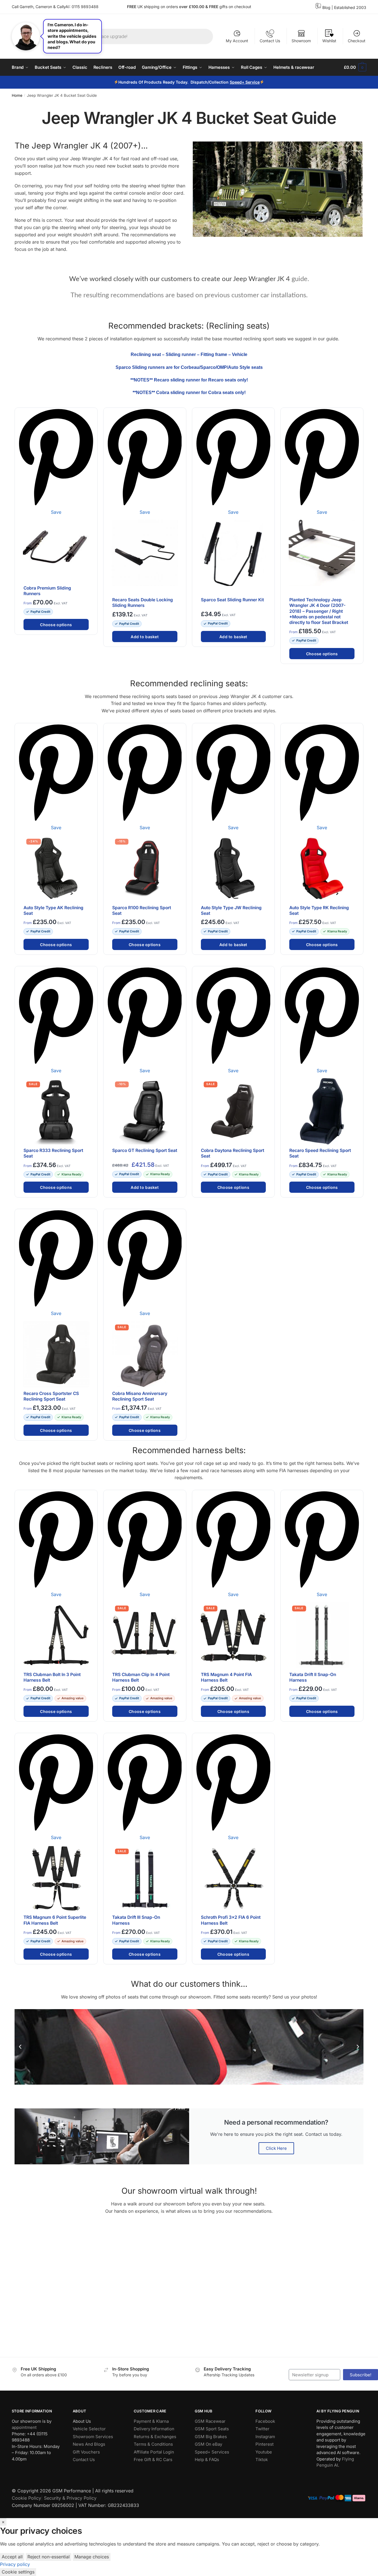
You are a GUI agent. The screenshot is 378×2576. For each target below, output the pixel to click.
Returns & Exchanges (155, 2436)
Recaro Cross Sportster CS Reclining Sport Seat (51, 1396)
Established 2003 (350, 7)
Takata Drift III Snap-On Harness (136, 1920)
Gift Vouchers (86, 2452)
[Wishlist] (91, 415)
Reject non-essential (49, 2557)
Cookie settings (18, 2572)
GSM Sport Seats (212, 2429)
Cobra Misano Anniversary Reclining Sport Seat (140, 1396)
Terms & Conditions (153, 2444)
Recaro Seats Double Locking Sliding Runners (143, 603)
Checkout (357, 41)
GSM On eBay (208, 2444)
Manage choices (92, 2557)
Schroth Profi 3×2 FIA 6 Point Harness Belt (231, 1920)
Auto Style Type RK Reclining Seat (319, 910)
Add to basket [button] (145, 637)
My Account (237, 41)
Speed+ (238, 82)
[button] (20, 2047)
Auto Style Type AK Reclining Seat (53, 910)
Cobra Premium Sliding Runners (47, 591)
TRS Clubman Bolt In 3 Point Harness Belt (52, 1677)
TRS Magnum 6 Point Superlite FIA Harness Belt (55, 1920)
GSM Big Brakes (211, 2436)
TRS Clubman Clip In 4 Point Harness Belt (141, 1677)
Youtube (264, 2452)
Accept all (12, 2557)
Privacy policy (15, 2564)
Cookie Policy (26, 2498)
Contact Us (270, 41)
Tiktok (262, 2460)
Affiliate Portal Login (154, 2452)
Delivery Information (154, 2429)
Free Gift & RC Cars (153, 2460)
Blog (326, 7)
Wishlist (329, 41)
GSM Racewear (210, 2421)
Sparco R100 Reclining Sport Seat (142, 910)
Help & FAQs (207, 2460)
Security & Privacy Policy (70, 2498)
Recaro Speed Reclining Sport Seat (320, 1153)
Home (17, 95)
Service (253, 82)
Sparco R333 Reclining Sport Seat (53, 1153)
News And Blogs (89, 2444)
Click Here (276, 2148)
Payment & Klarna (151, 2421)
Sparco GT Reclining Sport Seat (145, 1150)
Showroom (301, 41)
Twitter (262, 2429)
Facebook (265, 2421)
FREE (214, 7)
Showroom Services (93, 2436)
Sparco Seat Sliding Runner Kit (232, 600)
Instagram (265, 2436)
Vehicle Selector (89, 2429)
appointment (24, 2427)
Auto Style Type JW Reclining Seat (231, 910)
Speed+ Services (212, 2452)
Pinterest (265, 2444)
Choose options (56, 625)
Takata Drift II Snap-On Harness (313, 1677)
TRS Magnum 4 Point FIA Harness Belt (226, 1677)
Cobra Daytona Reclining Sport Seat (233, 1153)
